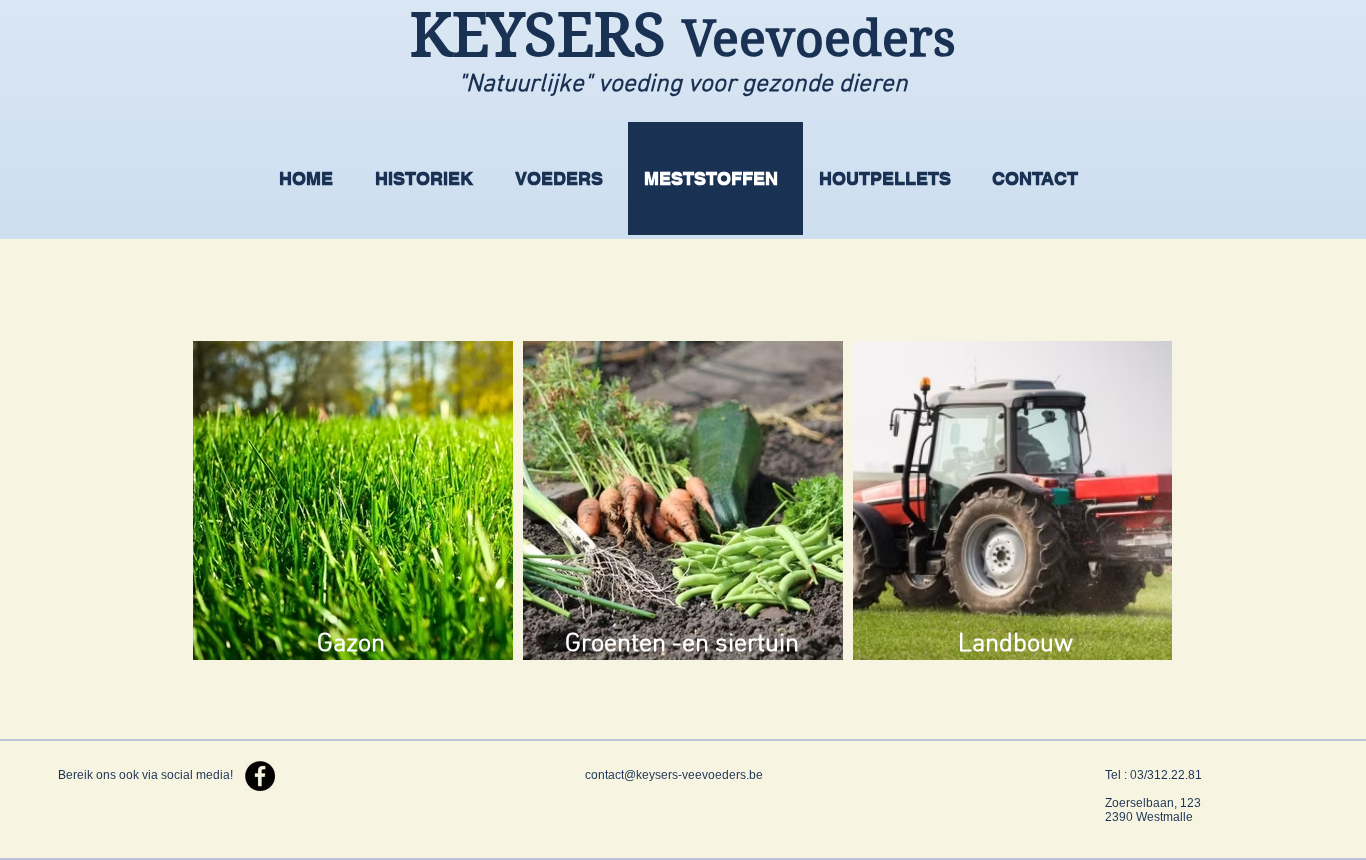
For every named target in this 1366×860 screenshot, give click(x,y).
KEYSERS (546, 35)
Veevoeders (819, 38)
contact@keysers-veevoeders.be (674, 775)
